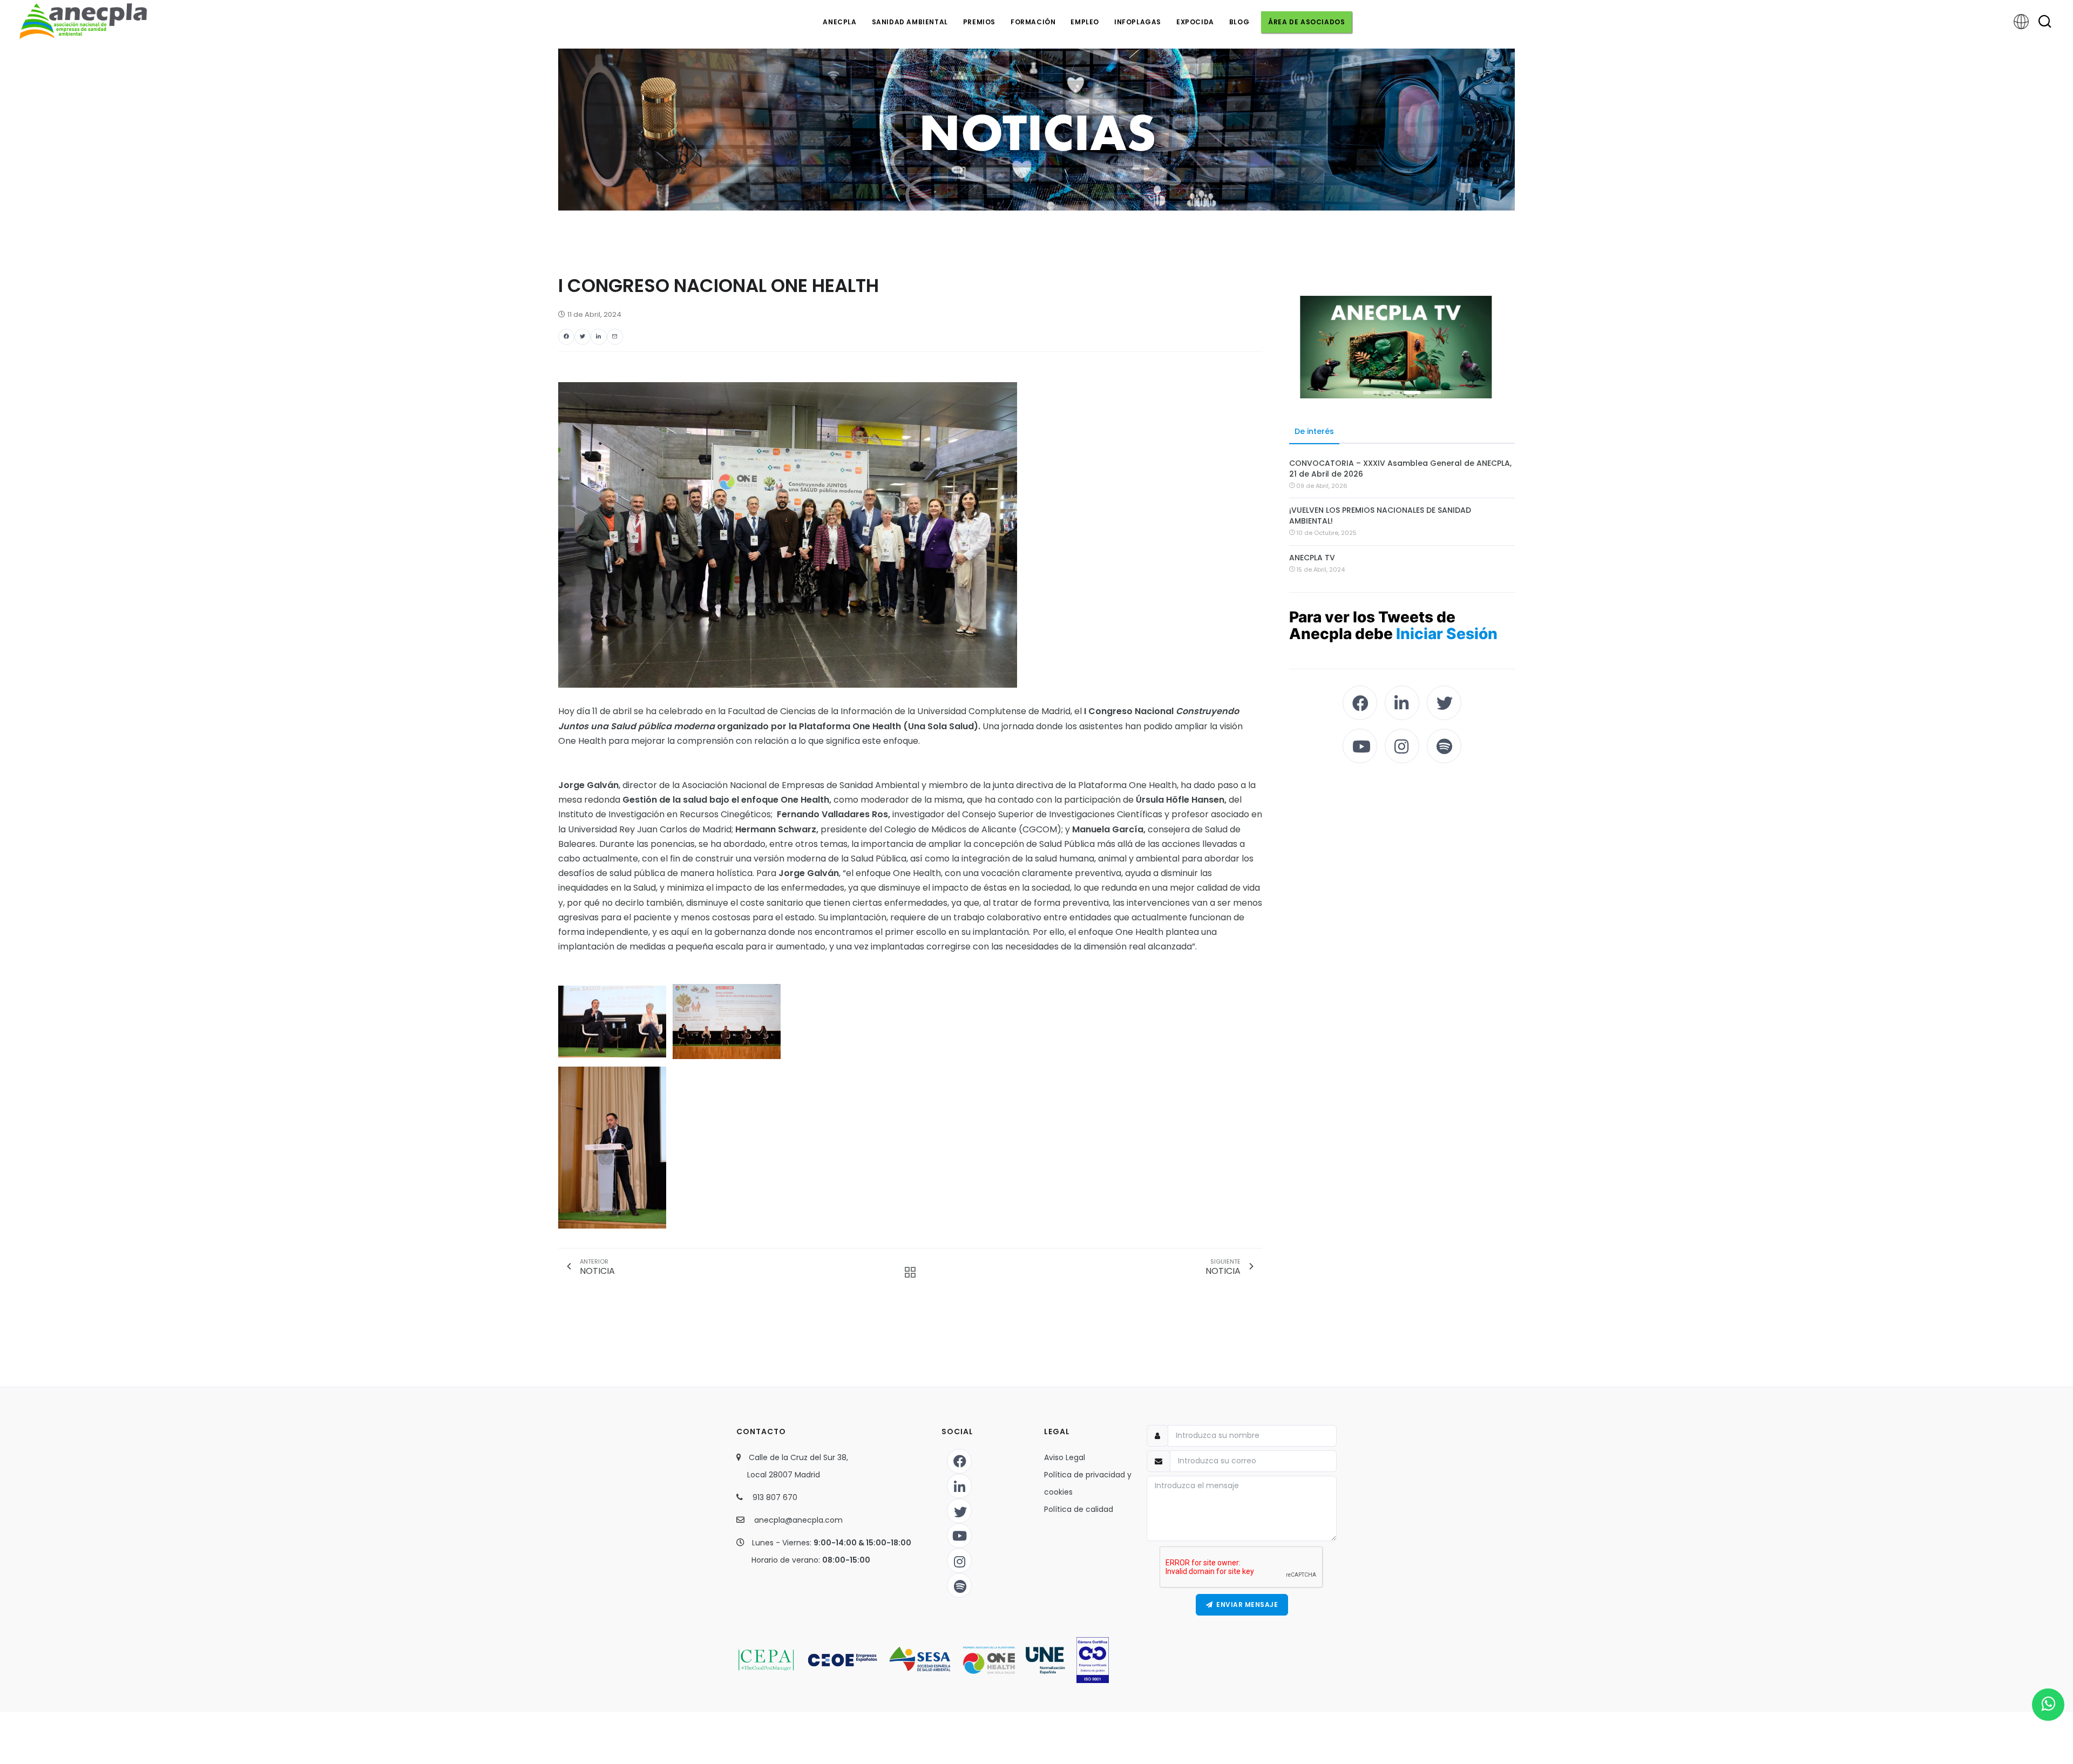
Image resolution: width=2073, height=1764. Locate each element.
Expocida (1195, 22)
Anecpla (839, 22)
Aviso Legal (1065, 1457)
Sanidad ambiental (910, 22)
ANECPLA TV (1312, 558)
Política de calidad (1079, 1509)
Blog (1239, 22)
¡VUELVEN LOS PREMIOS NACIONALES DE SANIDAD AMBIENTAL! (1380, 515)
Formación (1033, 22)
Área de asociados (1306, 22)
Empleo (1085, 22)
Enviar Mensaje (1245, 1604)
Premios (979, 22)
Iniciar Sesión (1447, 634)
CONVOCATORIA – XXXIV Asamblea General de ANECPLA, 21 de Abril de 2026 (1400, 469)
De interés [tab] (1314, 431)
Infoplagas (1138, 22)
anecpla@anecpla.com (798, 1520)
